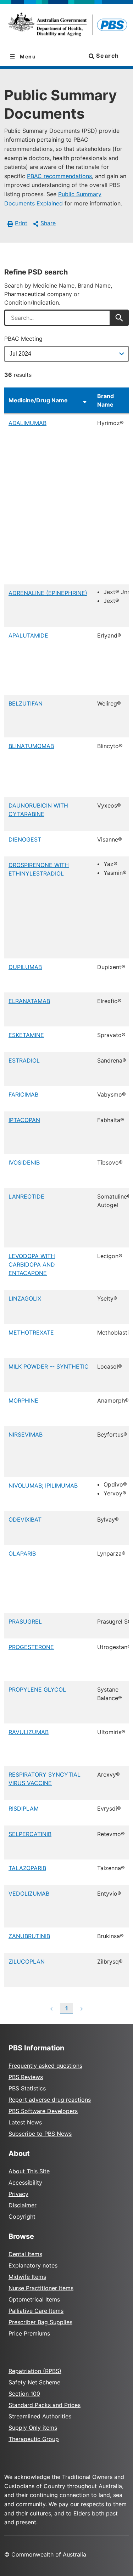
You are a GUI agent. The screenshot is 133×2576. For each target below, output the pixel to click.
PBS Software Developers (43, 2111)
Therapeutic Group (34, 2439)
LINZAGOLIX (25, 1298)
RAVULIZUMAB (29, 1732)
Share (48, 223)
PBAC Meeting (23, 339)
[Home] (66, 26)
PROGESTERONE (31, 1647)
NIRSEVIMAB (26, 1434)
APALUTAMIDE (28, 635)
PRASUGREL (25, 1621)
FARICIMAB (23, 1094)
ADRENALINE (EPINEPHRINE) (48, 593)
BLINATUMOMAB (31, 746)
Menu (27, 56)
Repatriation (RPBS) (35, 2371)
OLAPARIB (22, 1553)
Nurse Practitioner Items (41, 2288)
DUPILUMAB (25, 967)
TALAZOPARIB (27, 1868)
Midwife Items (27, 2277)
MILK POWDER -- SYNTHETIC (49, 1366)
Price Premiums (29, 2333)
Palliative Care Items (36, 2311)
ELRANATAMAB (29, 1001)
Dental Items (25, 2254)
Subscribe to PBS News (40, 2134)
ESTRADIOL (24, 1060)
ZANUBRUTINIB (29, 1936)
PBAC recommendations (59, 176)
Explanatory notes (33, 2265)
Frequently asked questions (45, 2066)
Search (107, 56)
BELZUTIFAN (26, 703)
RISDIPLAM (24, 1808)
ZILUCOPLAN (27, 1961)
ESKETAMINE (26, 1035)
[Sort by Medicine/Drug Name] (85, 400)
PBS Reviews (26, 2077)
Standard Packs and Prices (45, 2405)
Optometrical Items (34, 2299)
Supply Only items (33, 2428)
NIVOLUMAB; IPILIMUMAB (43, 1485)
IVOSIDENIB (24, 1162)
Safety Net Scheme (34, 2382)
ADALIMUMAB (27, 423)
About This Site (29, 2171)
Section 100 (24, 2394)
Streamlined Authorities (40, 2416)
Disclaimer (23, 2205)
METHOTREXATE (31, 1332)
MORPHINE (23, 1400)
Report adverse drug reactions (50, 2100)
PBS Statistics (27, 2088)
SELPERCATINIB (30, 1834)
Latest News (25, 2122)
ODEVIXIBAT (25, 1519)
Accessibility (25, 2182)
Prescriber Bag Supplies (40, 2322)
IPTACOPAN (24, 1120)
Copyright (22, 2217)
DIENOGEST (25, 839)
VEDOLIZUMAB (29, 1893)
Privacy (18, 2194)
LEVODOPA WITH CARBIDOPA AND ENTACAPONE (32, 1264)
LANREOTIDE (26, 1196)
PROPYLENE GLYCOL (37, 1689)
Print (21, 223)
